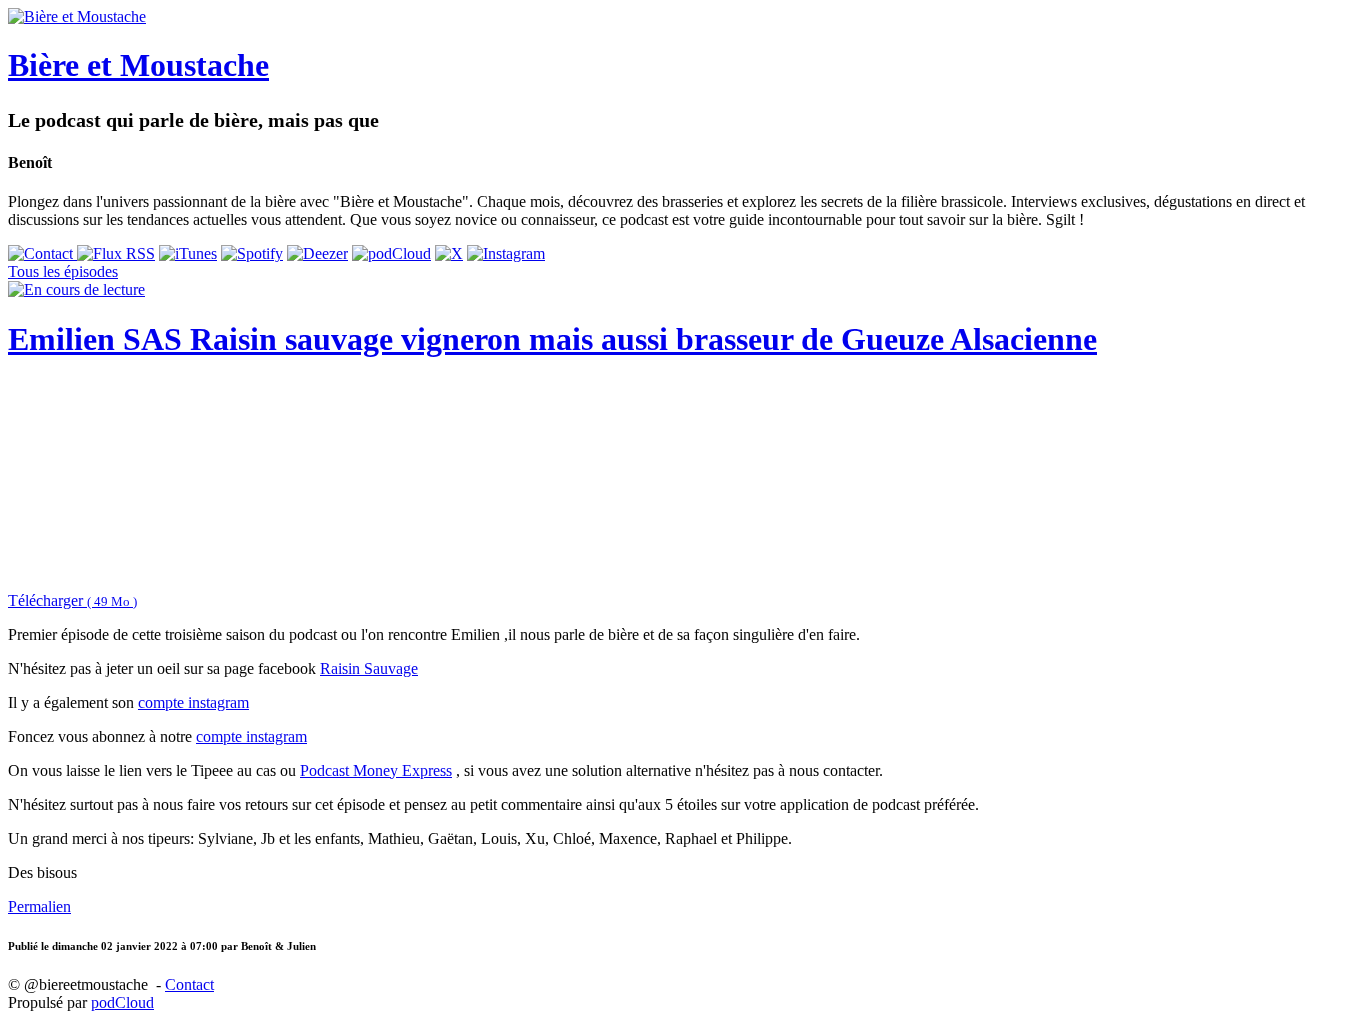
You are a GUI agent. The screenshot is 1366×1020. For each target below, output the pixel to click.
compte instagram (193, 702)
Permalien (39, 906)
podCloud (122, 1002)
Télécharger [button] (72, 600)
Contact (189, 984)
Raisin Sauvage (369, 668)
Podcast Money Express (376, 770)
